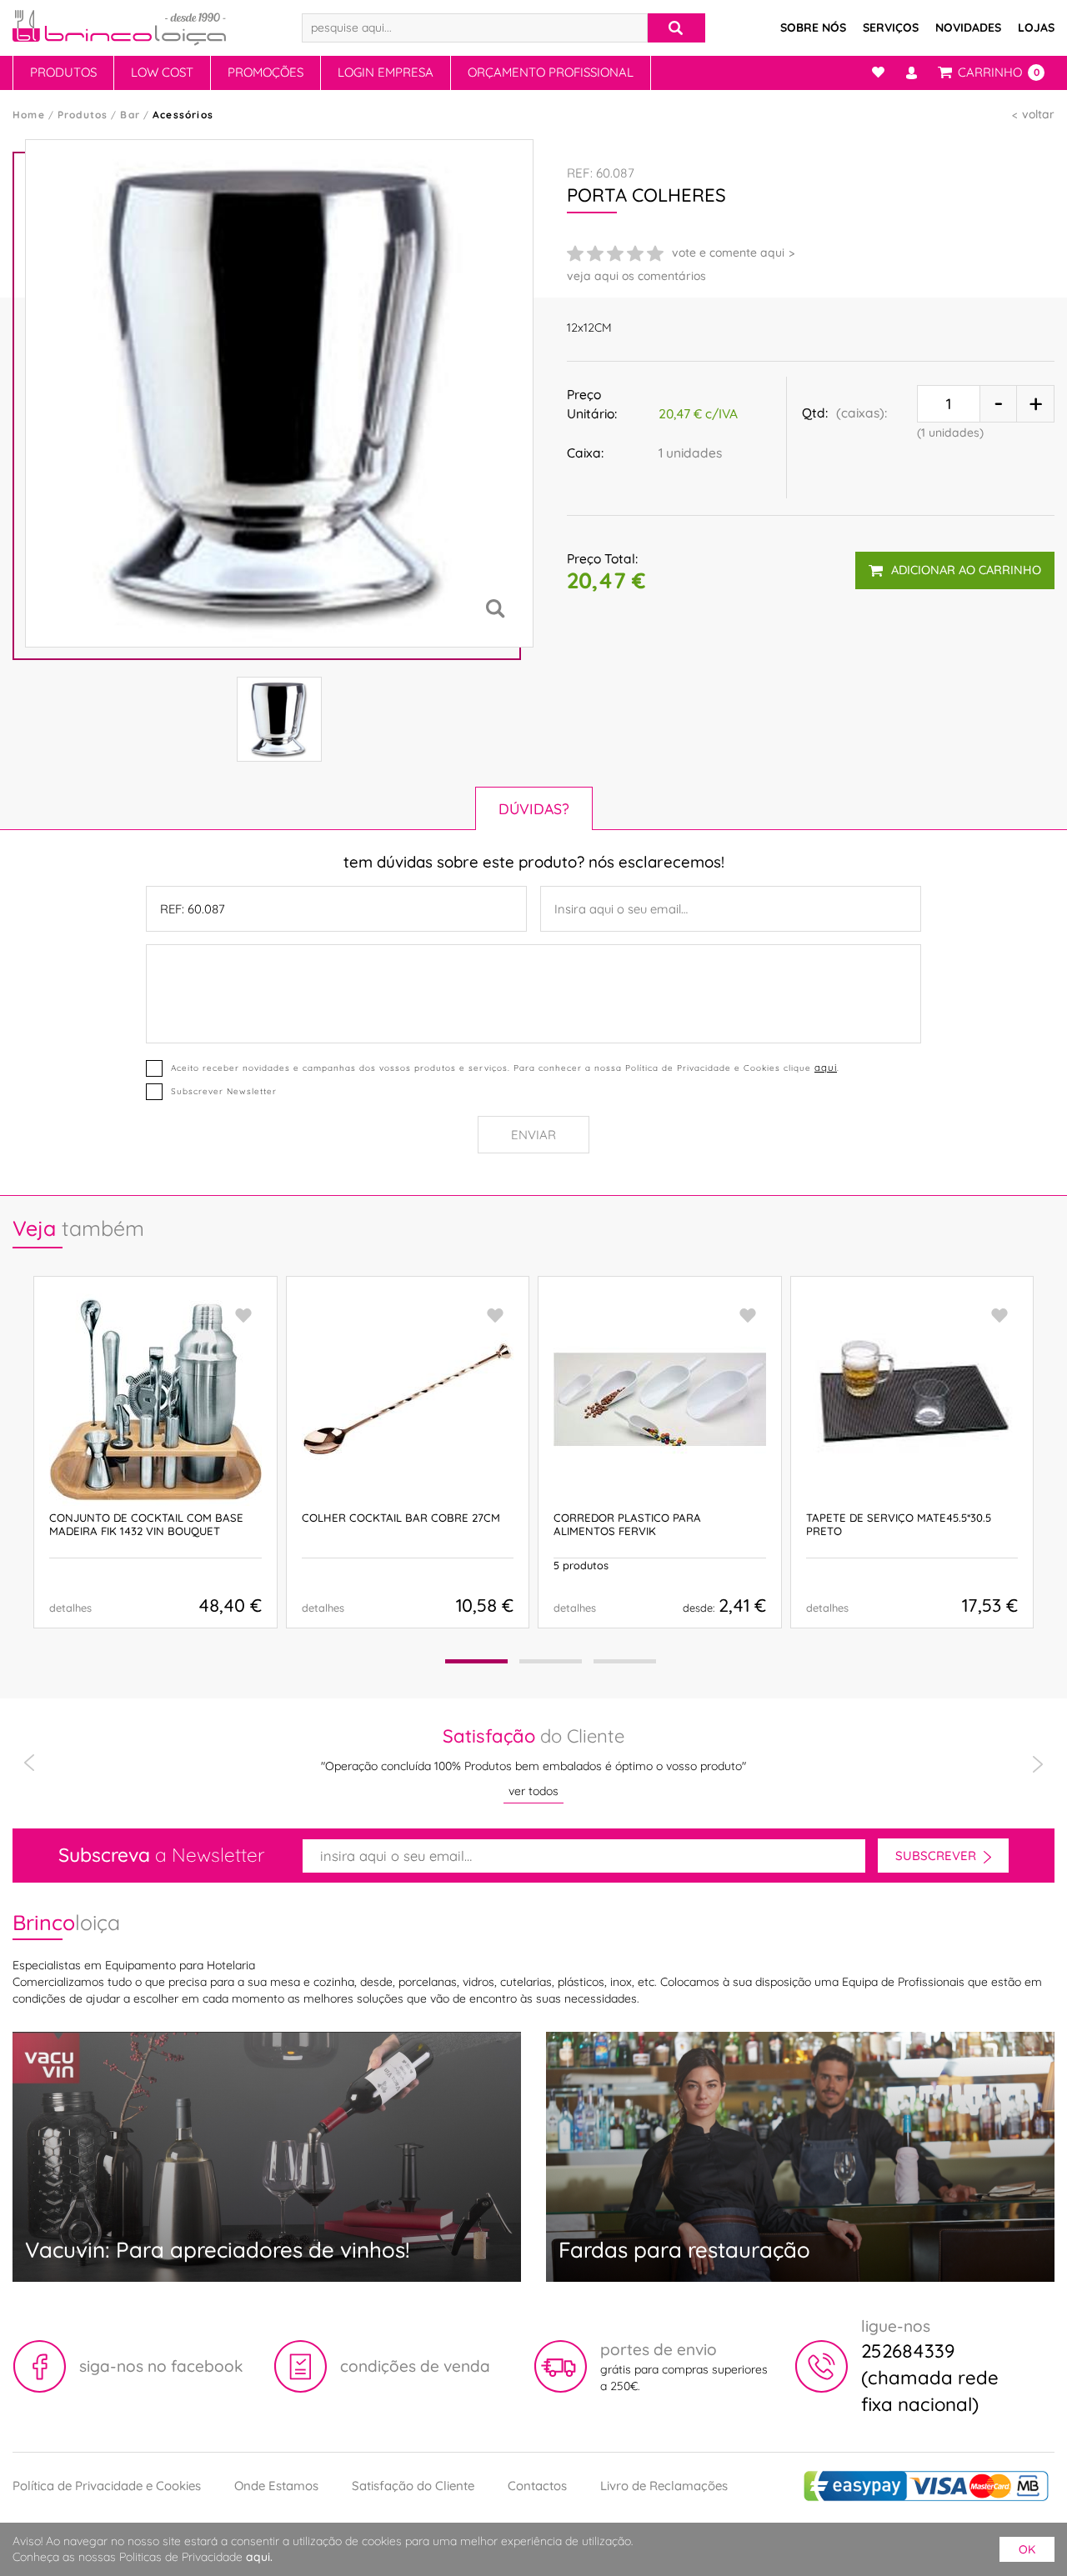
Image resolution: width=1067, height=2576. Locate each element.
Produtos (63, 72)
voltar (1038, 114)
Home (29, 115)
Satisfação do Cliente (413, 2486)
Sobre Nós (813, 28)
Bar (130, 115)
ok (1027, 2549)
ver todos (533, 1791)
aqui (826, 1067)
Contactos (537, 2486)
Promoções (265, 72)
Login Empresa (386, 72)
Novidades (968, 28)
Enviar (533, 1135)
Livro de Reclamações (664, 2486)
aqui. (259, 2557)
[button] (476, 1661)
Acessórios (183, 115)
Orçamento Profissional (551, 72)
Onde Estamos (276, 2486)
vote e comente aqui (728, 253)
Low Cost (162, 72)
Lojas (1036, 28)
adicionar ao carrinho (966, 570)
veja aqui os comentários (636, 276)
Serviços (891, 28)
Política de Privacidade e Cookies (107, 2486)
